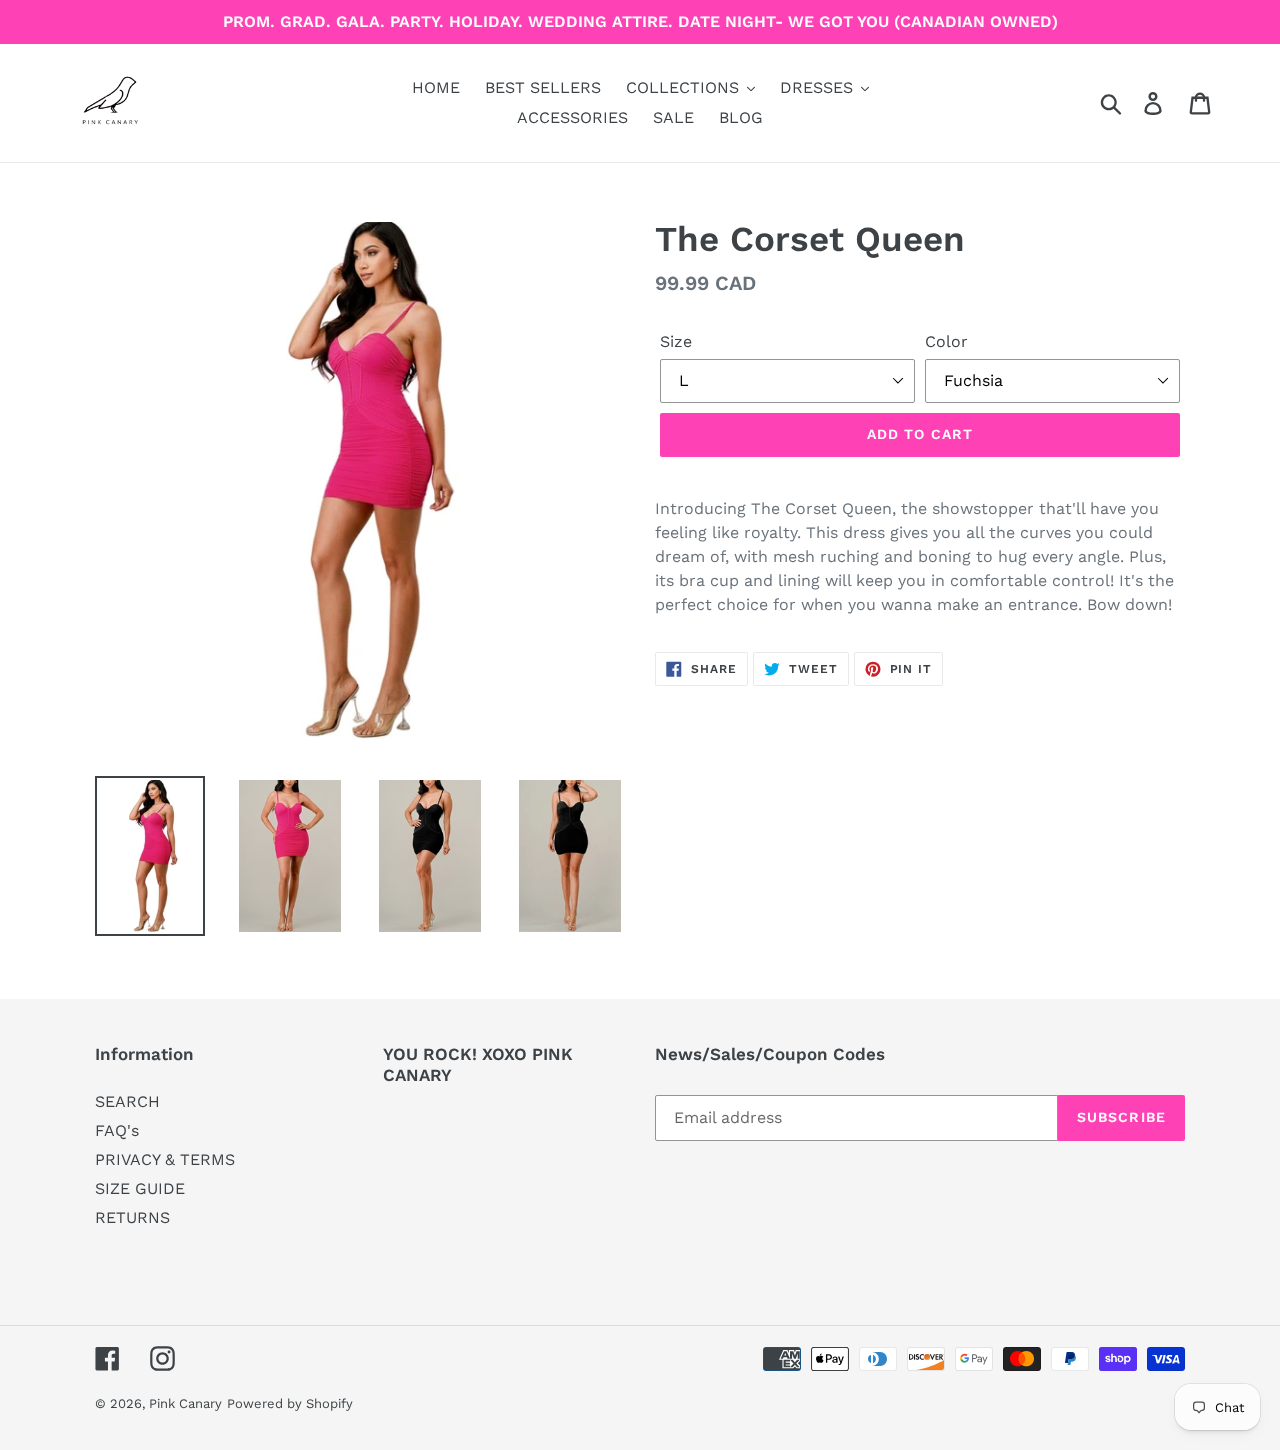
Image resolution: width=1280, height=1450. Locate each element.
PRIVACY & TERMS (165, 1159)
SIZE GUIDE (140, 1188)
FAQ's (117, 1130)
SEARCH (127, 1101)
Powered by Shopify (290, 1403)
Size (676, 341)
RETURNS (132, 1217)
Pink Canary (185, 1403)
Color (946, 341)
